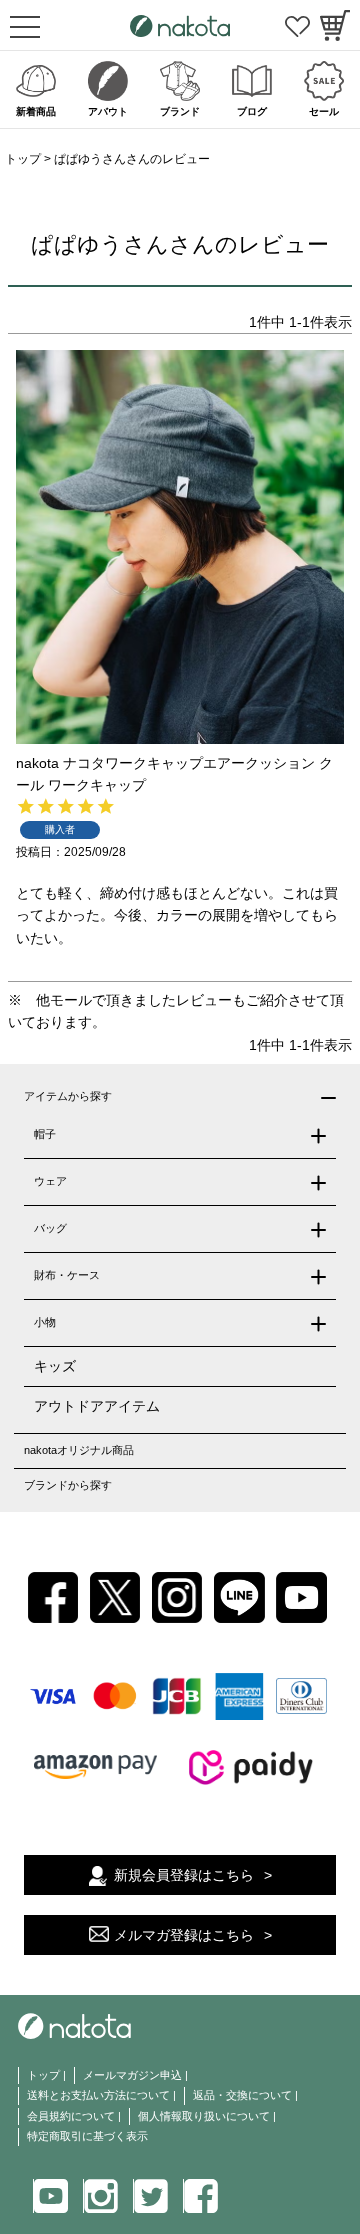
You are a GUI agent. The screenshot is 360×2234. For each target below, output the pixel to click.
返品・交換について (242, 2095)
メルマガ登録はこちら (184, 1935)
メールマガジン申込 (132, 2075)
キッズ (55, 1366)
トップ (23, 159)
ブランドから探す (68, 1485)
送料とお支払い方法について (98, 2095)
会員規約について (71, 2116)
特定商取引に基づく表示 (87, 2136)
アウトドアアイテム (97, 1406)
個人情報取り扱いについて (204, 2116)
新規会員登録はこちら (184, 1875)
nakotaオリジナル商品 (79, 1450)
